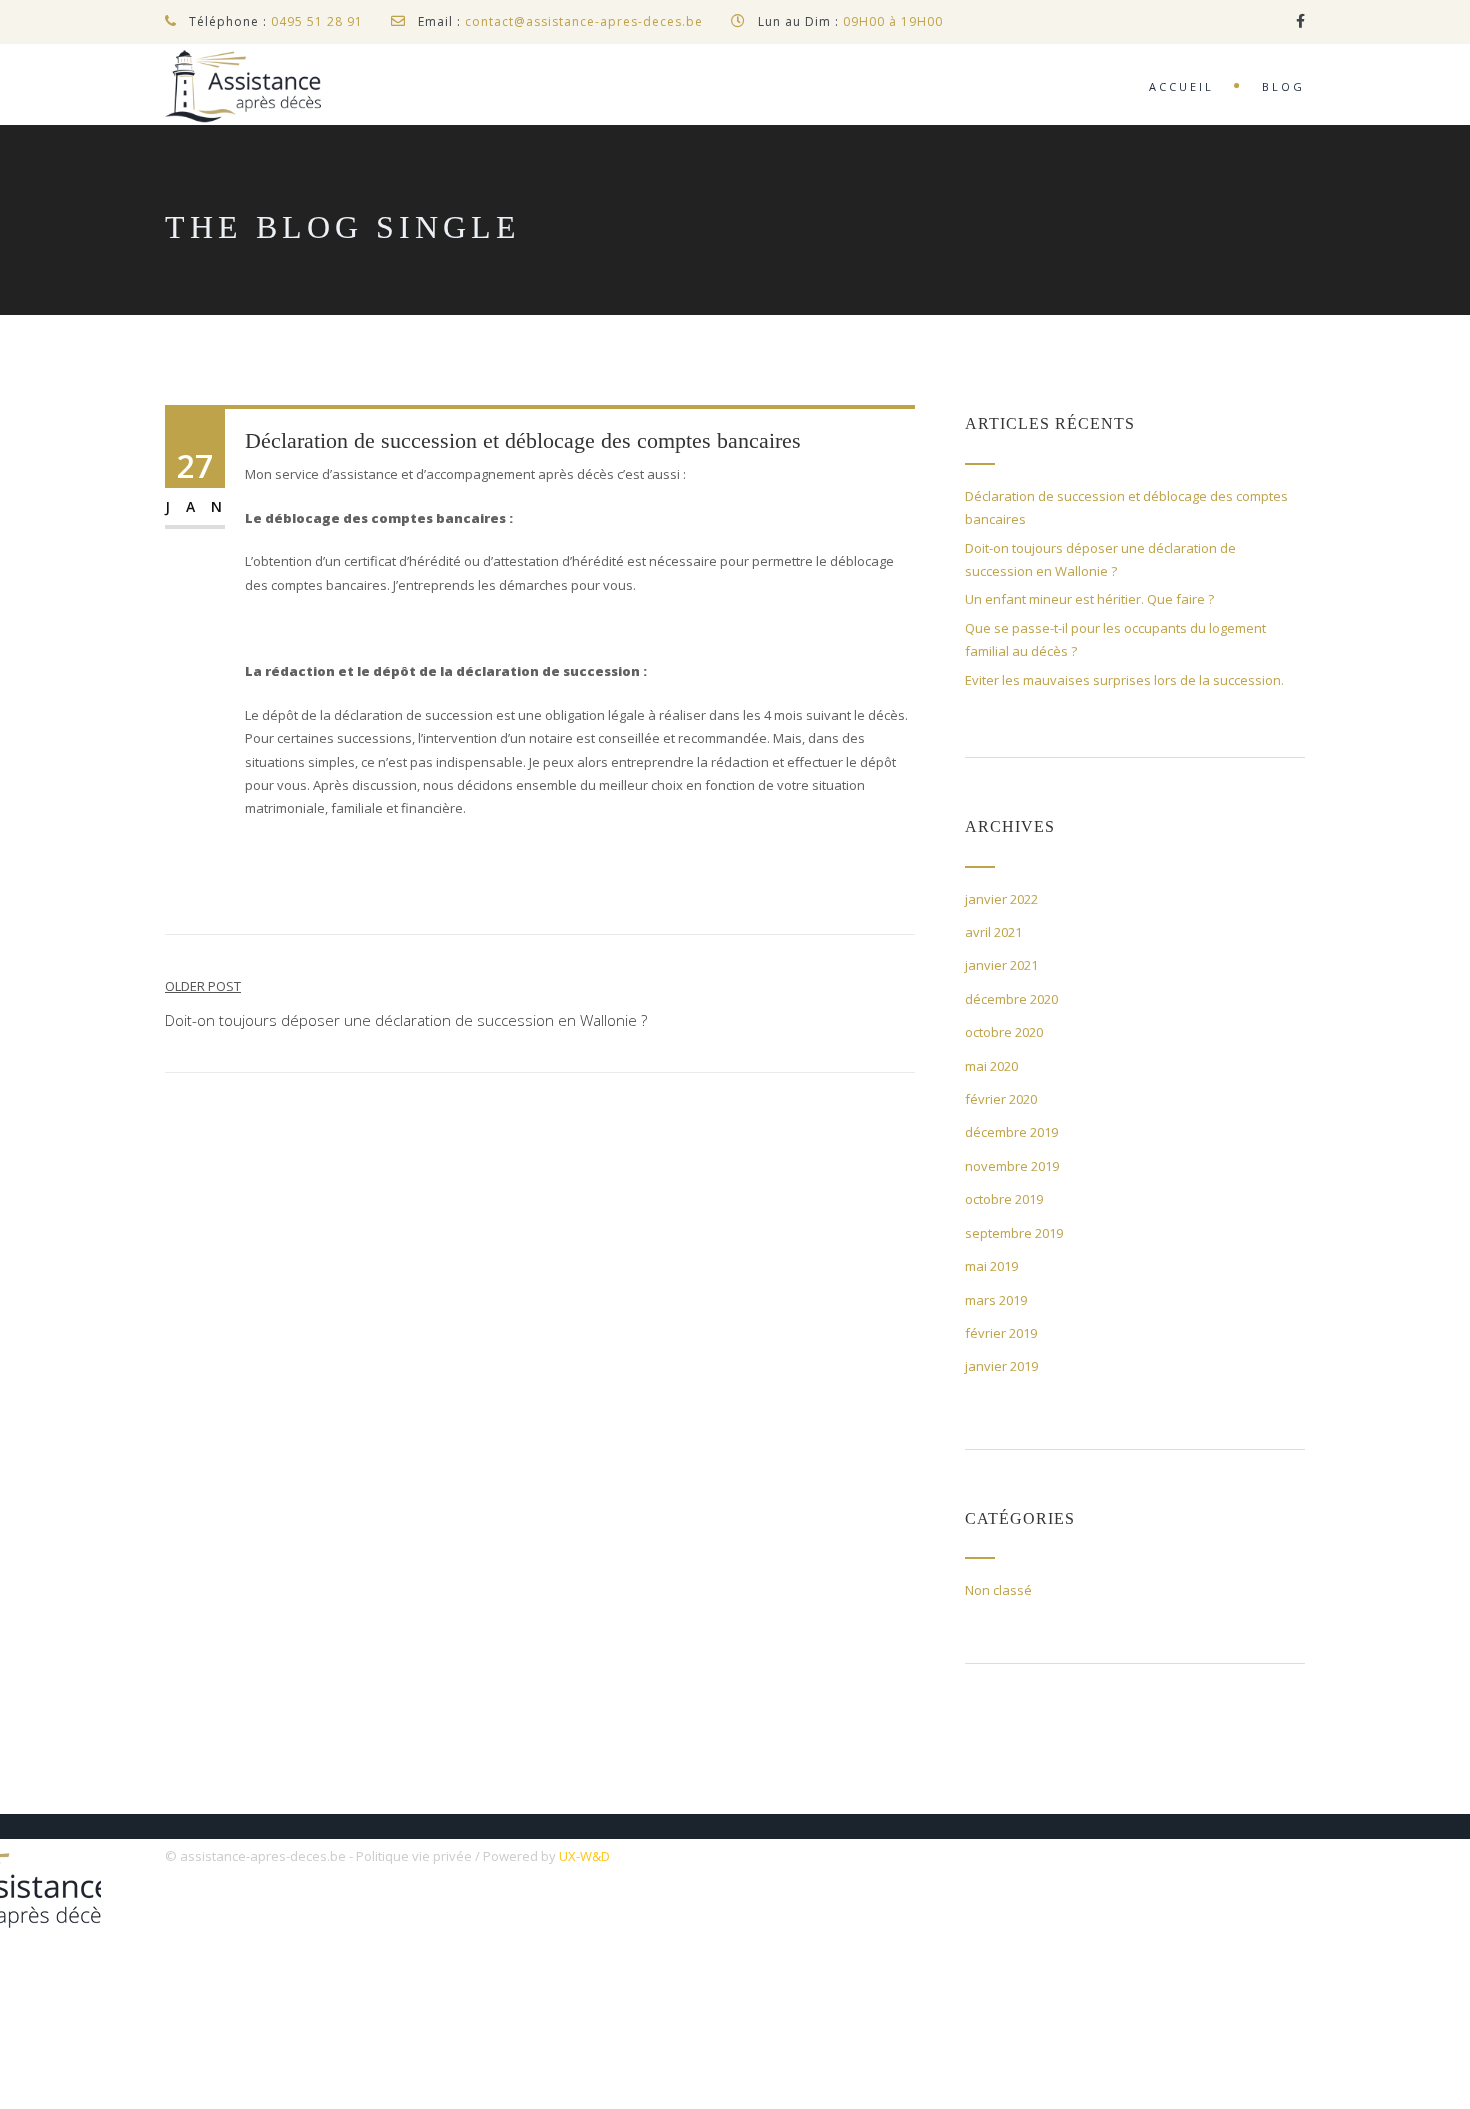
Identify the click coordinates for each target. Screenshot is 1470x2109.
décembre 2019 (1011, 1132)
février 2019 (1001, 1333)
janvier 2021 (1001, 965)
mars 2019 (996, 1300)
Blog (1283, 86)
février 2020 (1001, 1099)
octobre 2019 (1004, 1199)
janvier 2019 (1001, 1366)
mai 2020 (991, 1066)
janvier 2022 (1001, 899)
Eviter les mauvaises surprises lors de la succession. (1124, 680)
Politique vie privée (414, 1856)
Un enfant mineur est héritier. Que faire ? (1089, 599)
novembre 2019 (1012, 1166)
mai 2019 (991, 1266)
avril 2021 (993, 932)
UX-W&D (584, 1856)
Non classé (998, 1590)
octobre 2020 (1004, 1032)
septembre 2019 (1014, 1233)
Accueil (1181, 86)
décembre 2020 (1011, 999)
